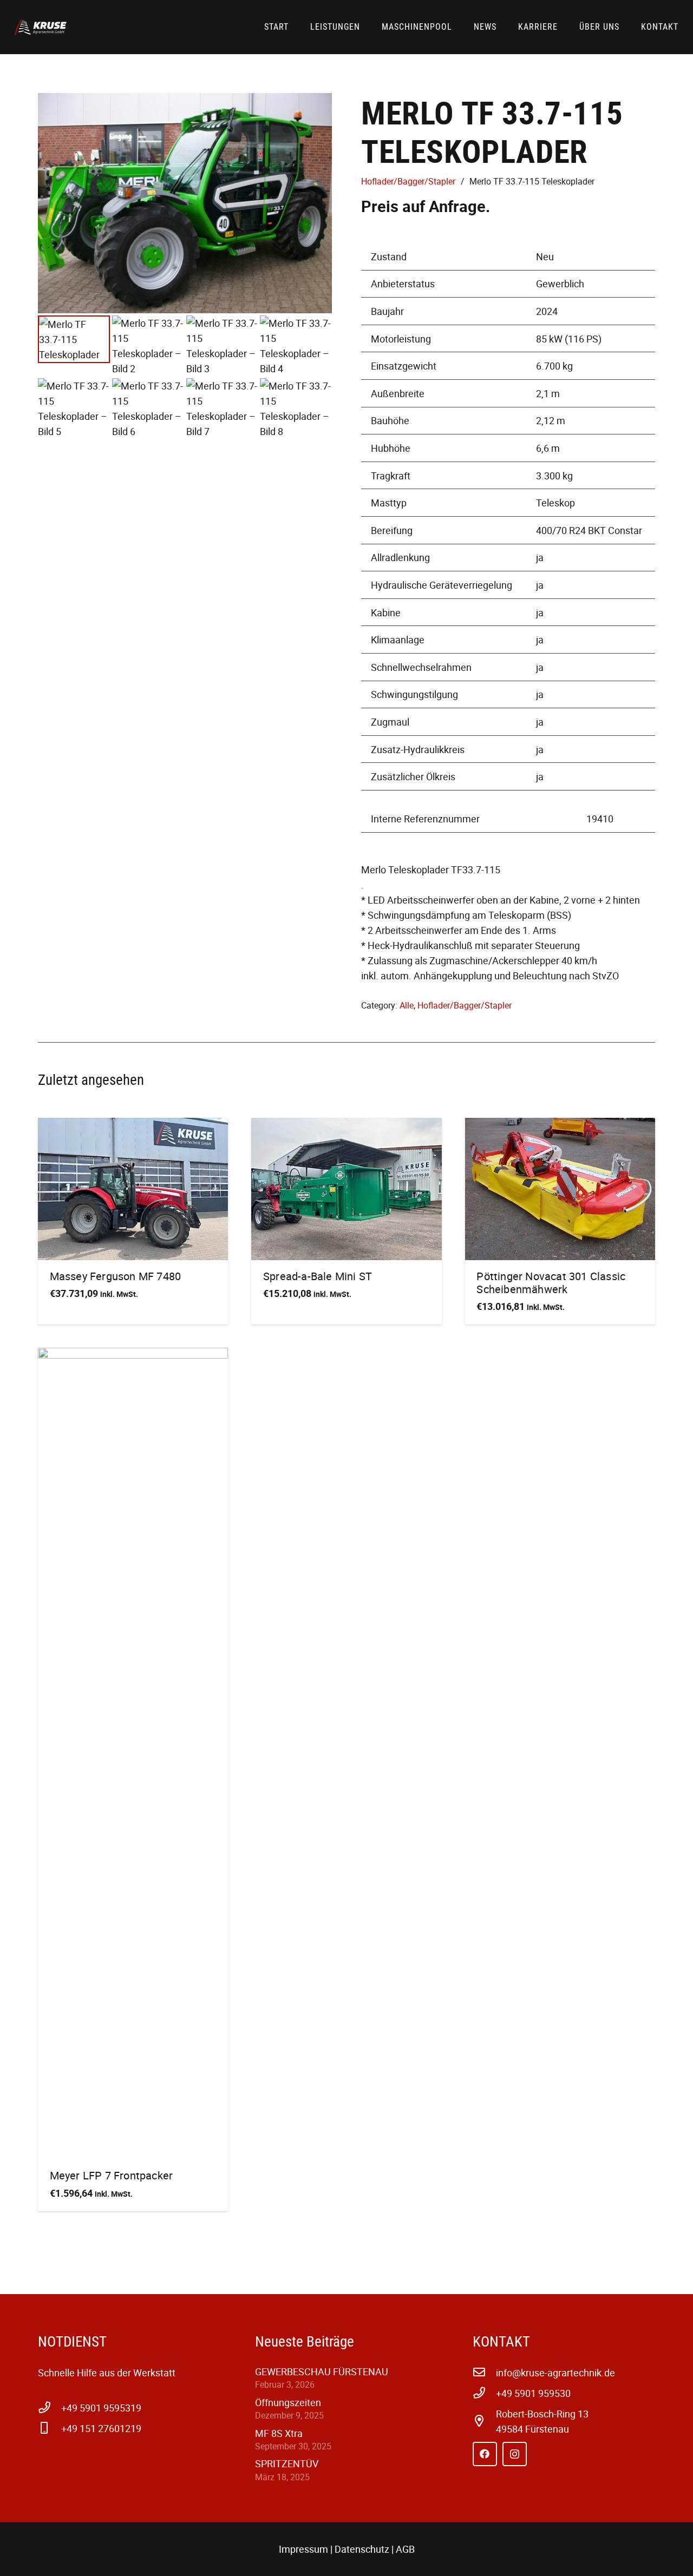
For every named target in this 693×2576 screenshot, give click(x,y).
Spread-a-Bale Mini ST (318, 1276)
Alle (407, 1005)
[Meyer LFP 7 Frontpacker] (133, 1754)
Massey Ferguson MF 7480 (116, 1276)
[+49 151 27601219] (50, 2428)
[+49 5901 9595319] (50, 2408)
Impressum (303, 2549)
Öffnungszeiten (288, 2402)
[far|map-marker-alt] (484, 2421)
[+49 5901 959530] (484, 2393)
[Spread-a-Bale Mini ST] (346, 1189)
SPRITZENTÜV (287, 2463)
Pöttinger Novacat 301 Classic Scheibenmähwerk (551, 1283)
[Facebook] (485, 2454)
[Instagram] (515, 2454)
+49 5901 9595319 (101, 2408)
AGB (405, 2549)
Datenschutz (362, 2549)
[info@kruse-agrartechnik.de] (484, 2373)
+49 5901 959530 (533, 2393)
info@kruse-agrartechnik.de (555, 2373)
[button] (684, 28)
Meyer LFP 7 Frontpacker (112, 2175)
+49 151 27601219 (101, 2428)
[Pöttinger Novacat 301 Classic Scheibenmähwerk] (560, 1189)
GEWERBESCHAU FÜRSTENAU (322, 2371)
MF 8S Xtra (279, 2433)
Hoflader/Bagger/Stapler (408, 181)
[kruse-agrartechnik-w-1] (41, 27)
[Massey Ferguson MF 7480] (133, 1189)
